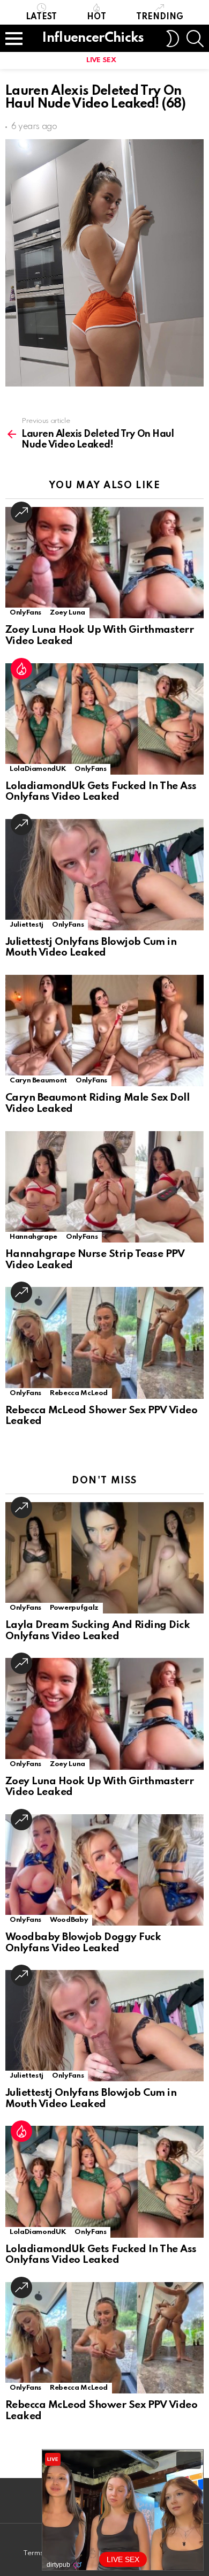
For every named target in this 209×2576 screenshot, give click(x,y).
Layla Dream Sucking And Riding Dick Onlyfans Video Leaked (98, 1631)
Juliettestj (27, 925)
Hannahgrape (33, 1237)
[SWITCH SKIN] (173, 39)
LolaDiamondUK (38, 769)
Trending (160, 17)
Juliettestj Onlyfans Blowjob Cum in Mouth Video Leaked (91, 948)
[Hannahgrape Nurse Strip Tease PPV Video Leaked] (104, 1187)
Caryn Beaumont (38, 1081)
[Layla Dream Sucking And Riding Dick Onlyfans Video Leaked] (104, 1558)
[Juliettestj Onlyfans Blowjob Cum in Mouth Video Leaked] (104, 875)
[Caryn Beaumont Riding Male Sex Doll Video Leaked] (104, 1031)
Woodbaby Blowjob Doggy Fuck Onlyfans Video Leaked (83, 1943)
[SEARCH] (195, 39)
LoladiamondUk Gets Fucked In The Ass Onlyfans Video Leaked (101, 792)
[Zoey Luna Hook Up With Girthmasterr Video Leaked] (104, 563)
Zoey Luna (68, 613)
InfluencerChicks (93, 38)
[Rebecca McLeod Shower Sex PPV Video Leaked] (104, 1343)
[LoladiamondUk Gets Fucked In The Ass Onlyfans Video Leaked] (104, 719)
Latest (41, 17)
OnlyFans (25, 613)
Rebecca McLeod (79, 1393)
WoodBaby (69, 1920)
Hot (96, 17)
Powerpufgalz (74, 1608)
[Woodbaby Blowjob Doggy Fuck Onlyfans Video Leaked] (104, 1870)
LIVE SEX (101, 60)
